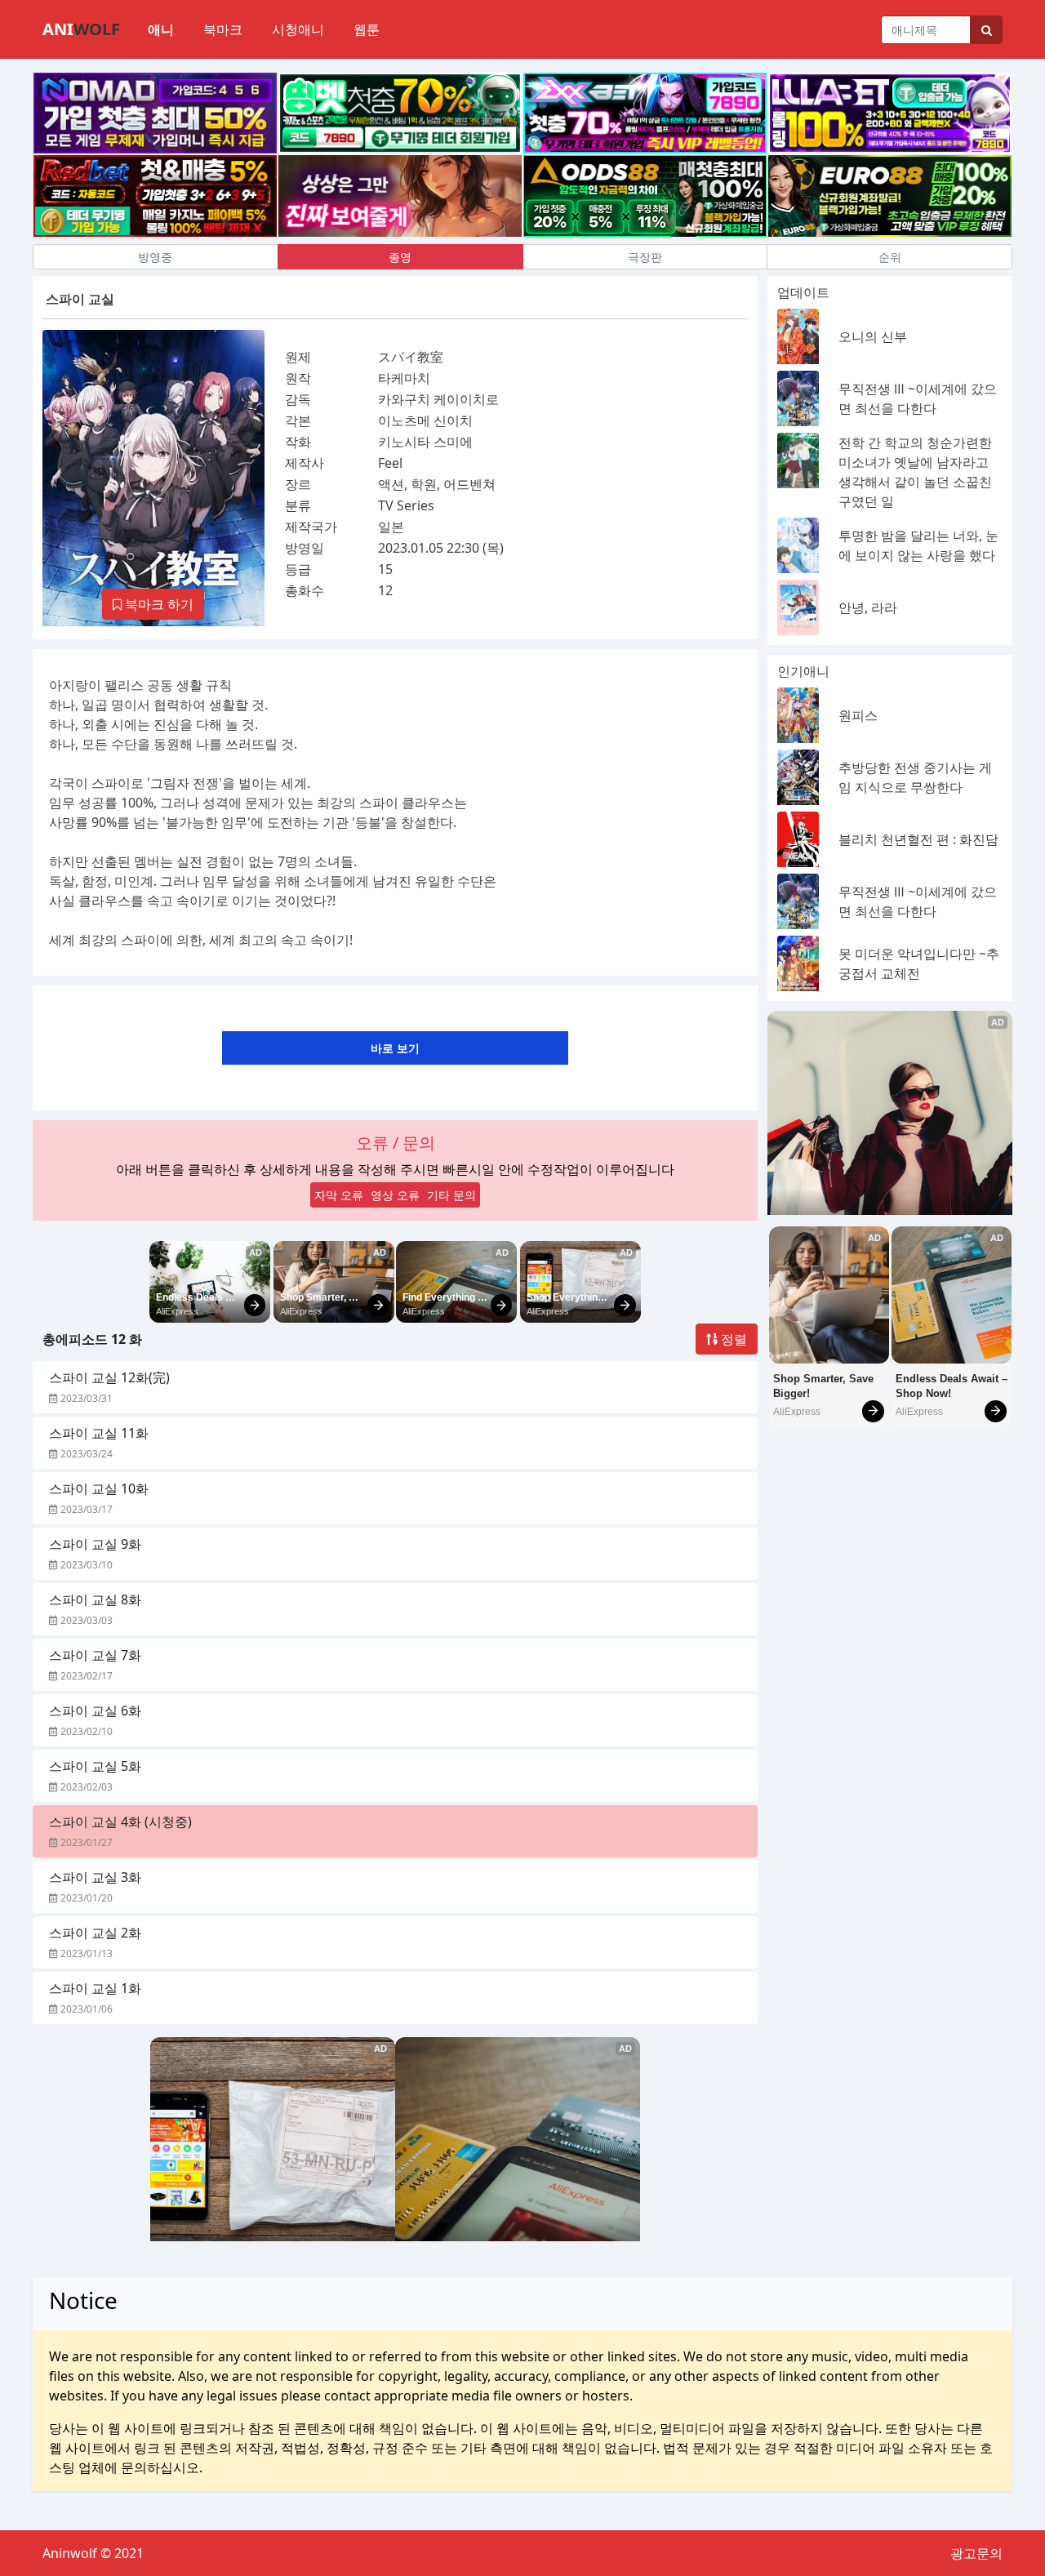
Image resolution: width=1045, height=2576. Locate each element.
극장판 (645, 257)
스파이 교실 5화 (95, 1766)
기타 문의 (451, 1195)
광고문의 (976, 2553)
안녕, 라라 (868, 607)
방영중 (155, 257)
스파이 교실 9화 (95, 1544)
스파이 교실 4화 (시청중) (120, 1822)
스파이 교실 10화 (99, 1488)
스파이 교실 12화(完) (109, 1377)
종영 (400, 257)
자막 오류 (339, 1195)
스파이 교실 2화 (95, 1933)
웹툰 (367, 29)
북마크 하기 (158, 604)
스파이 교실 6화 (95, 1711)
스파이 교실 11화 (99, 1433)
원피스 (858, 715)
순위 (890, 257)
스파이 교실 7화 (95, 1655)
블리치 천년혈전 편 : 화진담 (918, 839)
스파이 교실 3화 (95, 1877)
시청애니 (298, 29)
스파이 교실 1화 (95, 1988)
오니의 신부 (873, 336)
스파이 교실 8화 (95, 1599)
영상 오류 (395, 1195)
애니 (161, 29)
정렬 (732, 1339)
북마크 (223, 29)
